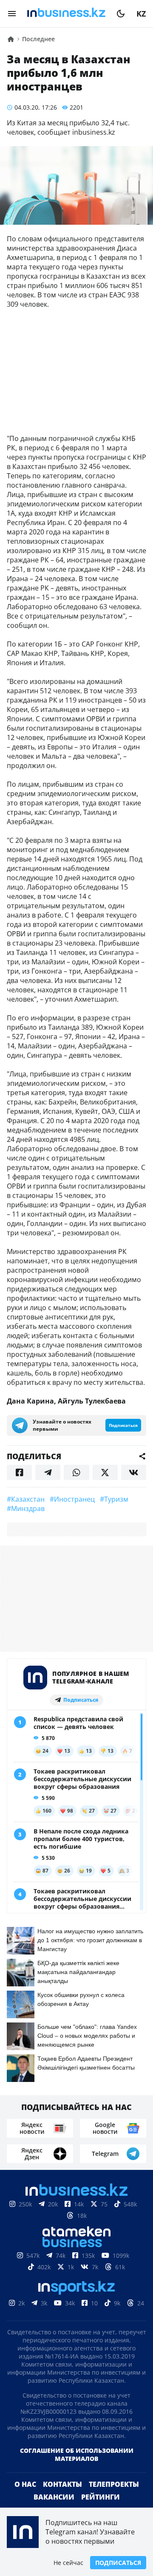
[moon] (121, 14)
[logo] (66, 14)
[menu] (12, 14)
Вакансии (54, 2497)
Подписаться (118, 2563)
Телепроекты (114, 2484)
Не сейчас (68, 2563)
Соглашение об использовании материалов (77, 2455)
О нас (25, 2484)
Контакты (62, 2484)
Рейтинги (101, 2497)
